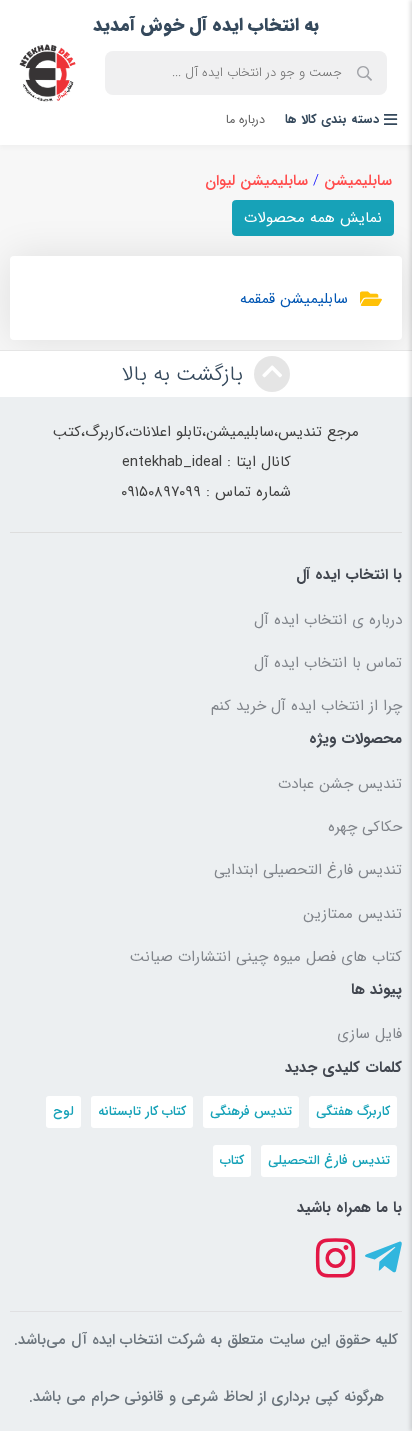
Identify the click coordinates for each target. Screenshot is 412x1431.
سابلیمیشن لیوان (256, 181)
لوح (63, 1111)
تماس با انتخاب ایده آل (328, 663)
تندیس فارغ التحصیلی (329, 1160)
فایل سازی (369, 1034)
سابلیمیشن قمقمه (294, 299)
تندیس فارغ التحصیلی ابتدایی (308, 870)
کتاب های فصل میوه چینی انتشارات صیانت (266, 957)
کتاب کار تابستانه (142, 1111)
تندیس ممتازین (352, 914)
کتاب (232, 1160)
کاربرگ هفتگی (353, 1111)
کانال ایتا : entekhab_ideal (206, 462)
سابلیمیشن (358, 181)
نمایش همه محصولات (313, 218)
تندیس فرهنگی (251, 1111)
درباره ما (245, 120)
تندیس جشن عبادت (340, 784)
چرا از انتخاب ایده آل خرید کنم (306, 706)
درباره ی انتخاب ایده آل (328, 620)
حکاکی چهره (365, 827)
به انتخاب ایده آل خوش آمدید (205, 25)
